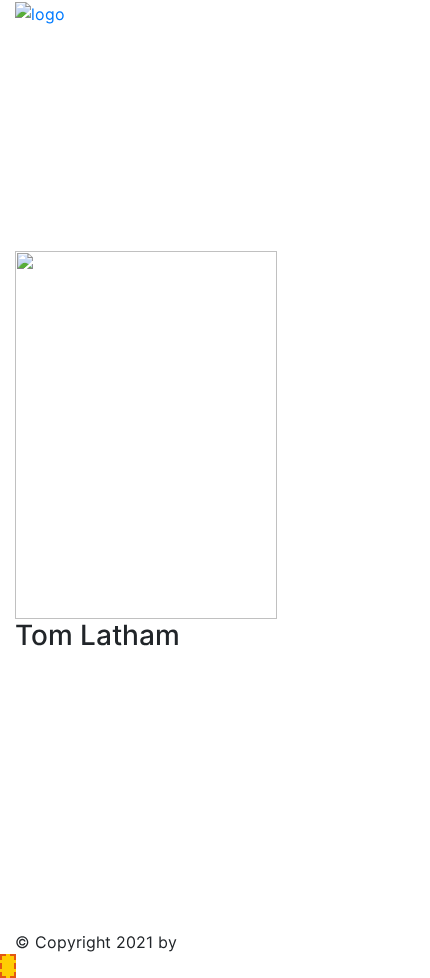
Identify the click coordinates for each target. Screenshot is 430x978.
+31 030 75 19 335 (104, 151)
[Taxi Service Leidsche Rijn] (40, 12)
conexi (207, 942)
